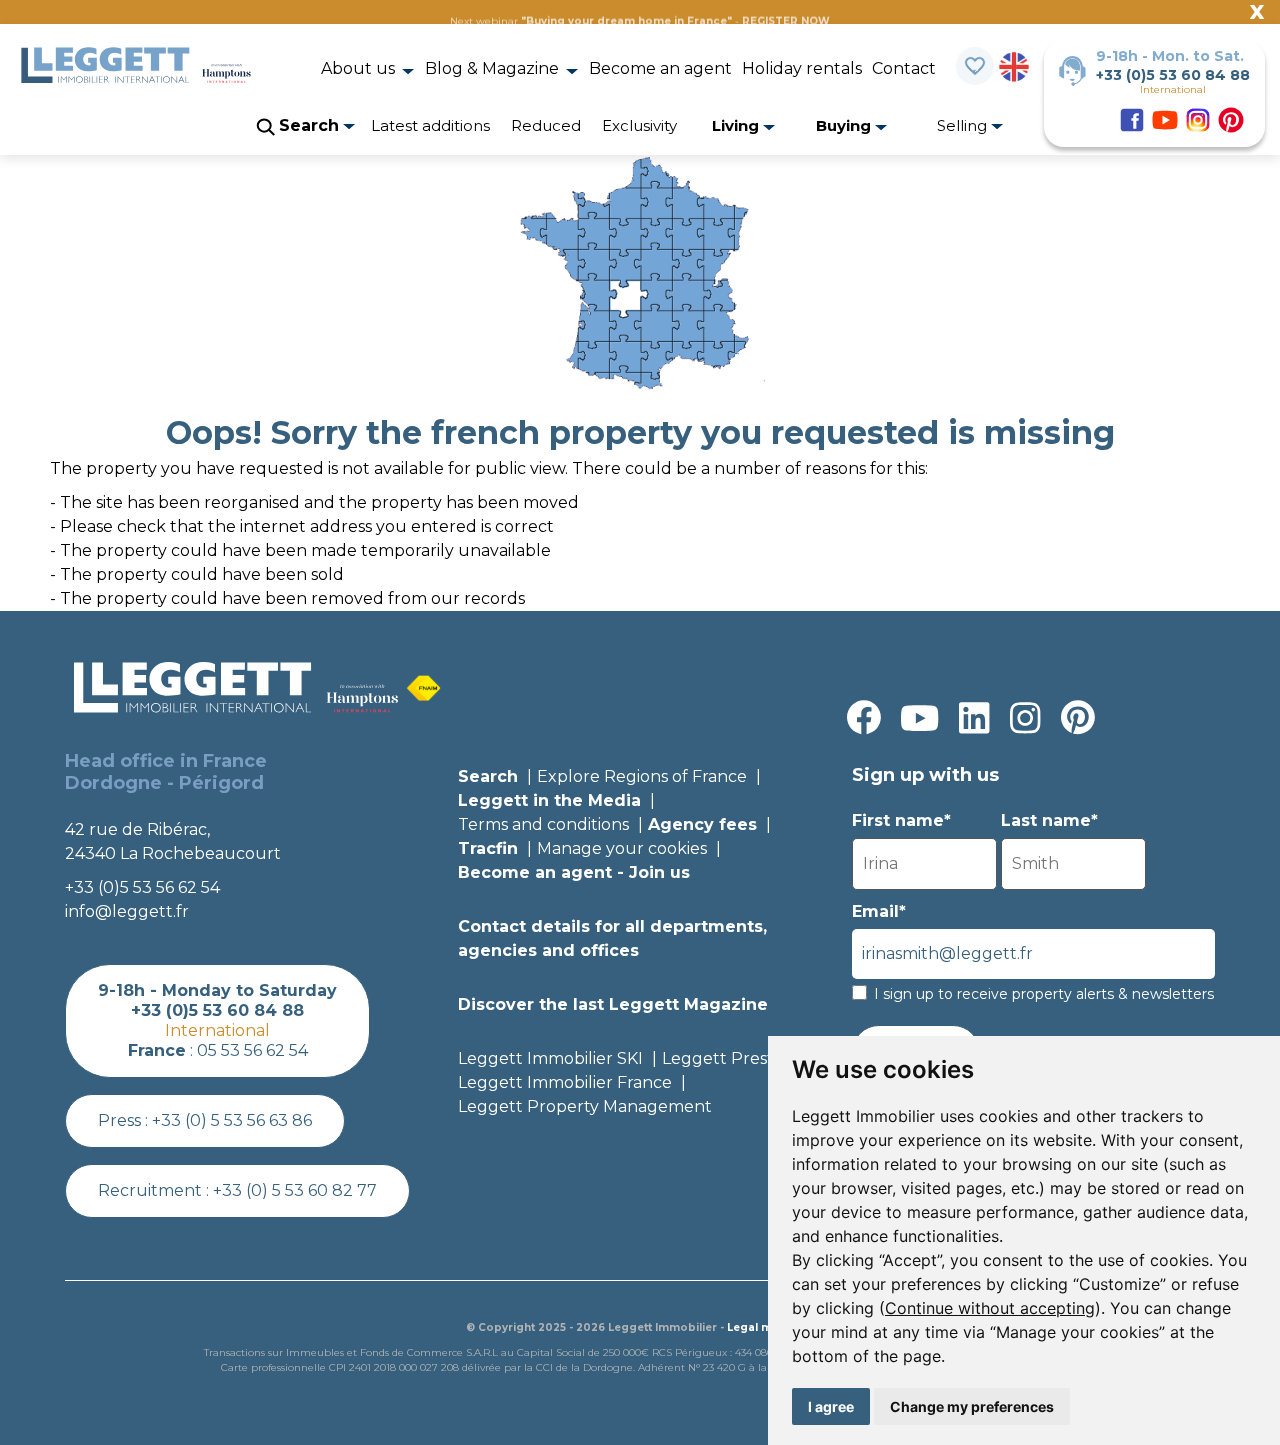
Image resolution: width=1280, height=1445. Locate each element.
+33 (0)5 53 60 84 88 (1173, 75)
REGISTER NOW (786, 21)
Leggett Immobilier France (565, 1082)
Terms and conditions (543, 824)
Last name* (1049, 820)
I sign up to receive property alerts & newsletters (1044, 994)
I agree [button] (831, 1406)
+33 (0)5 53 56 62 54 (142, 887)
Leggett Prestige (730, 1058)
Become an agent (660, 68)
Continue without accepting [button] (990, 1308)
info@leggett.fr (127, 911)
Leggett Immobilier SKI (550, 1058)
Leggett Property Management (585, 1106)
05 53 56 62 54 (252, 1050)
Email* (879, 911)
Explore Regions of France (642, 776)
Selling (964, 125)
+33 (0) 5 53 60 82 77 (295, 1190)
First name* (901, 820)
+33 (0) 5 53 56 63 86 (232, 1120)
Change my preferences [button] (972, 1406)
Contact (904, 68)
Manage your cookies (622, 848)
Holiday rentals (802, 68)
